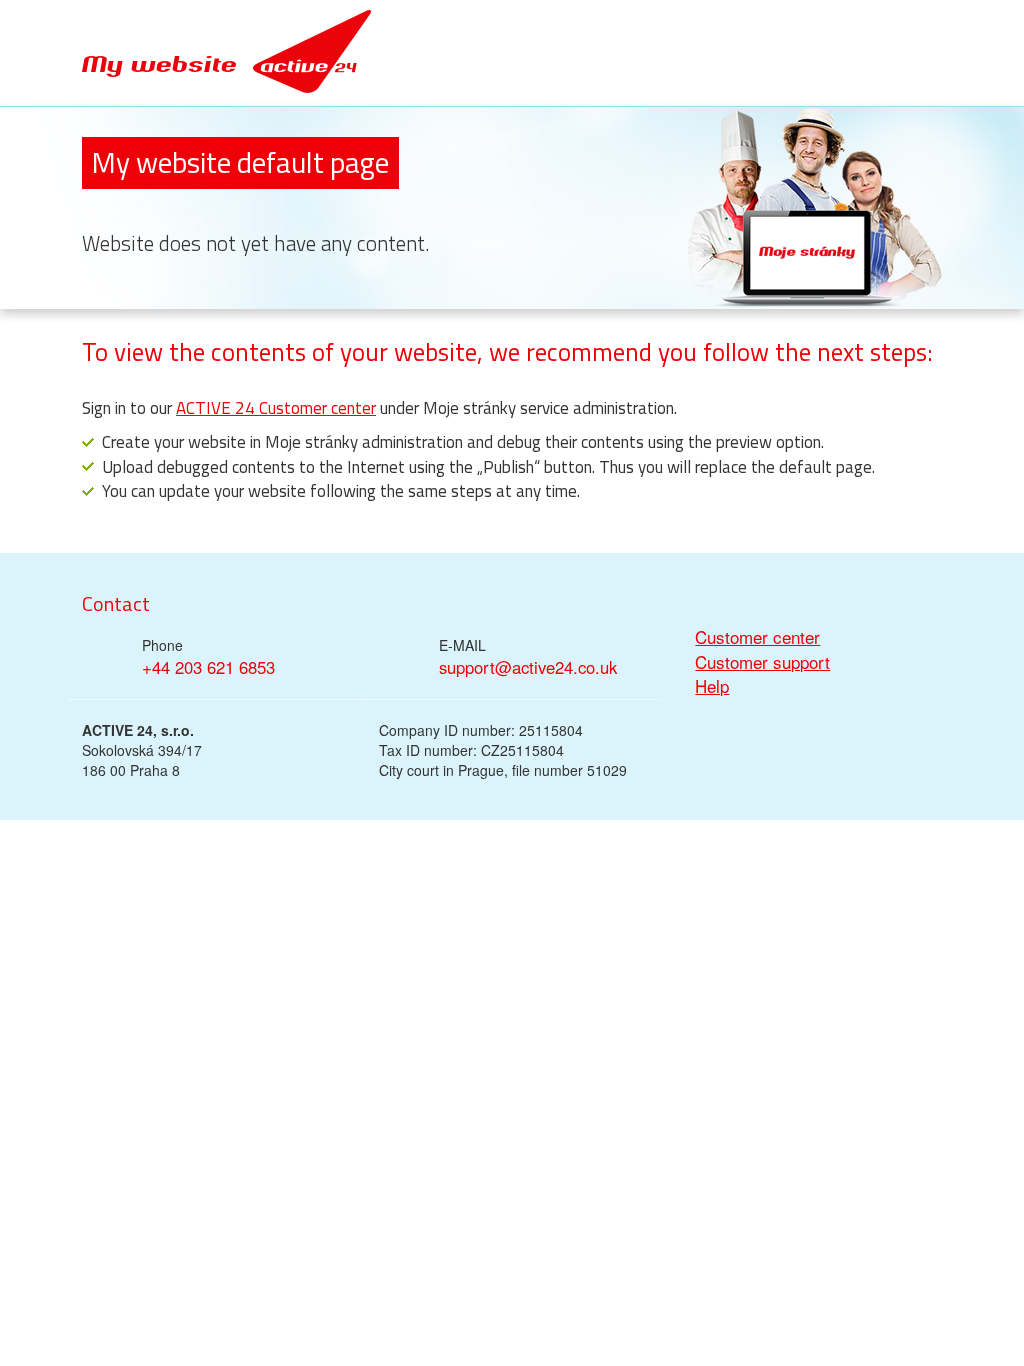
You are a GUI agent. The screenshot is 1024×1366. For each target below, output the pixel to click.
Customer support (762, 662)
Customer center (757, 637)
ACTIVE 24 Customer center (276, 408)
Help (712, 686)
